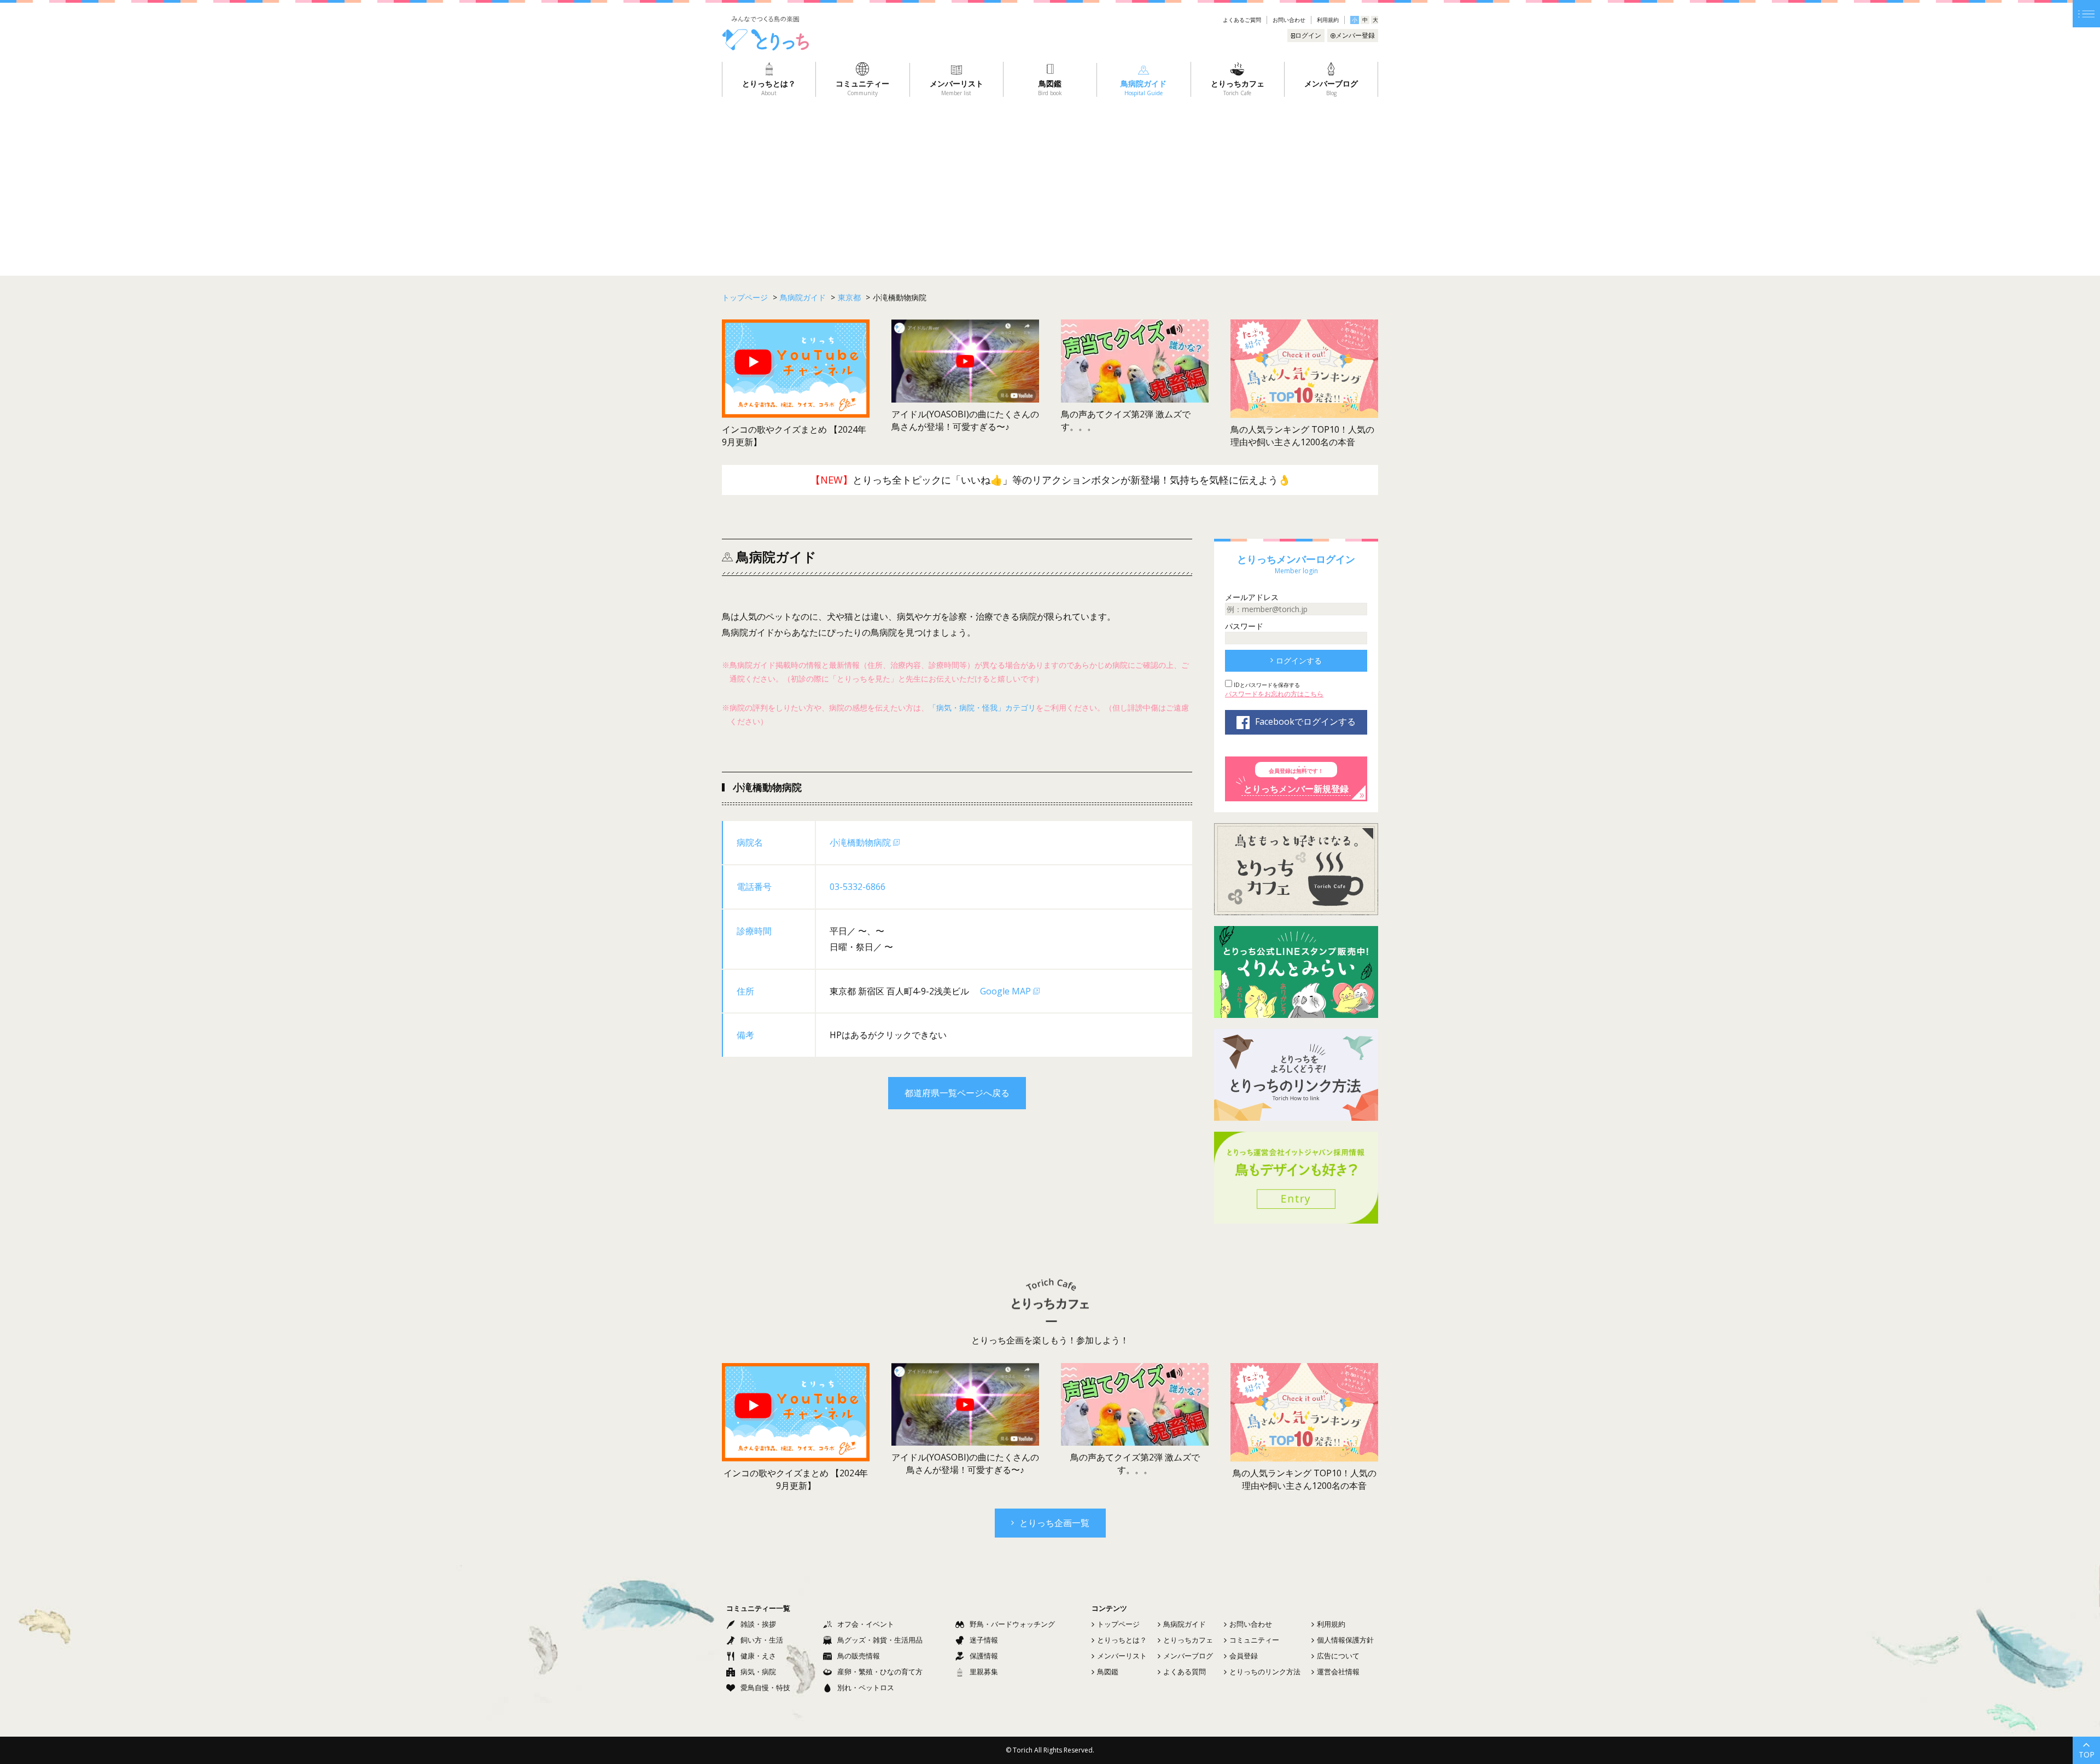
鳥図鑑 (1108, 1672)
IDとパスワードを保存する (1266, 685)
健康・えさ (758, 1656)
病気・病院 (758, 1672)
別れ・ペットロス (866, 1687)
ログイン (1308, 35)
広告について (1338, 1656)
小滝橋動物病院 (860, 842)
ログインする (1299, 660)
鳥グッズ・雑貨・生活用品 (880, 1640)
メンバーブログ (1188, 1656)
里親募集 (984, 1672)
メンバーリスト (1122, 1656)
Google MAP (1005, 991)
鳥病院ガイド (1185, 1624)
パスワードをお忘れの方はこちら (1274, 694)
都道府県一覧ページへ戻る (957, 1093)
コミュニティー (1254, 1640)
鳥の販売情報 (859, 1656)
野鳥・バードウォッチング (1012, 1624)
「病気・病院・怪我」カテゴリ (982, 708)
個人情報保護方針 (1345, 1640)
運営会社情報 (1338, 1672)
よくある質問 (1185, 1672)
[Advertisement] (1050, 179)
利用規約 (1328, 20)
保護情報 (984, 1656)
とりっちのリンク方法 (1265, 1672)
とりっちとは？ (1122, 1640)
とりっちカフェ (1188, 1640)
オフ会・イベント (866, 1624)
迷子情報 (984, 1640)
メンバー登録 (1355, 35)
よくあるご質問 (1242, 20)
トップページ (1118, 1624)
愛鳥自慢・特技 (765, 1687)
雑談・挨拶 (758, 1624)
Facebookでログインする (1305, 721)
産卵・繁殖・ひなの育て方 (880, 1672)
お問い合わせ (1289, 20)
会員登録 (1244, 1656)
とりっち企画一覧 (1054, 1523)
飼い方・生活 (762, 1640)
